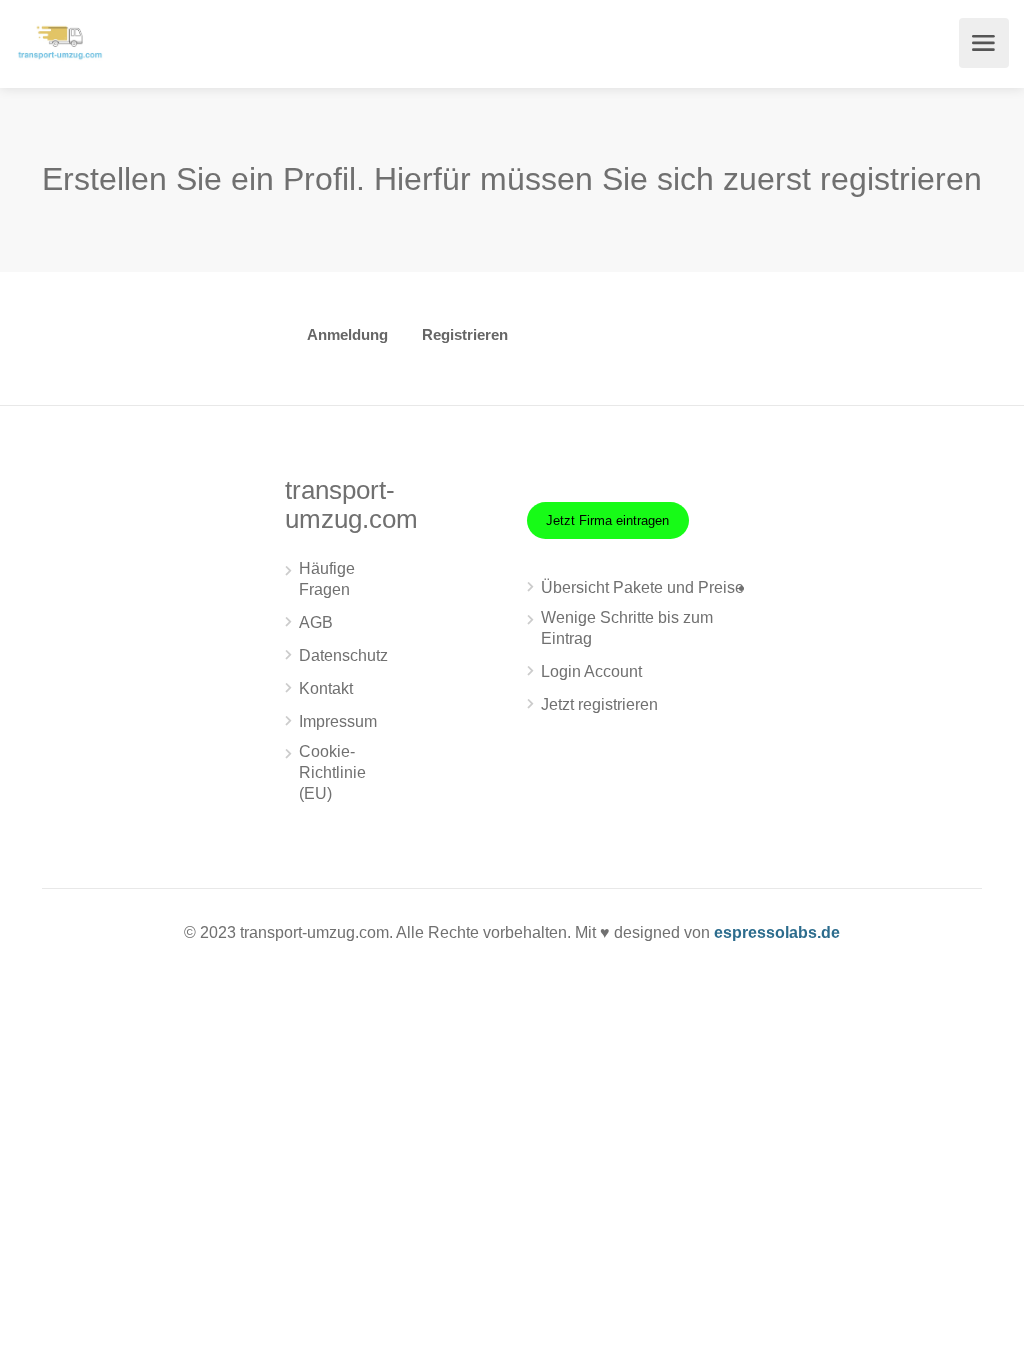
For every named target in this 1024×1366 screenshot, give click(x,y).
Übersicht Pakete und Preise (642, 587)
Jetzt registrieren (599, 704)
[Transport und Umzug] (60, 40)
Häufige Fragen (327, 579)
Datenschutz (343, 655)
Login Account (591, 671)
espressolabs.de (777, 932)
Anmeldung (347, 335)
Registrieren (465, 335)
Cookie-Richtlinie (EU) (332, 772)
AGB (316, 622)
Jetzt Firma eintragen (607, 520)
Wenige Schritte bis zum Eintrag (627, 628)
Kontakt (326, 688)
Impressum (338, 721)
